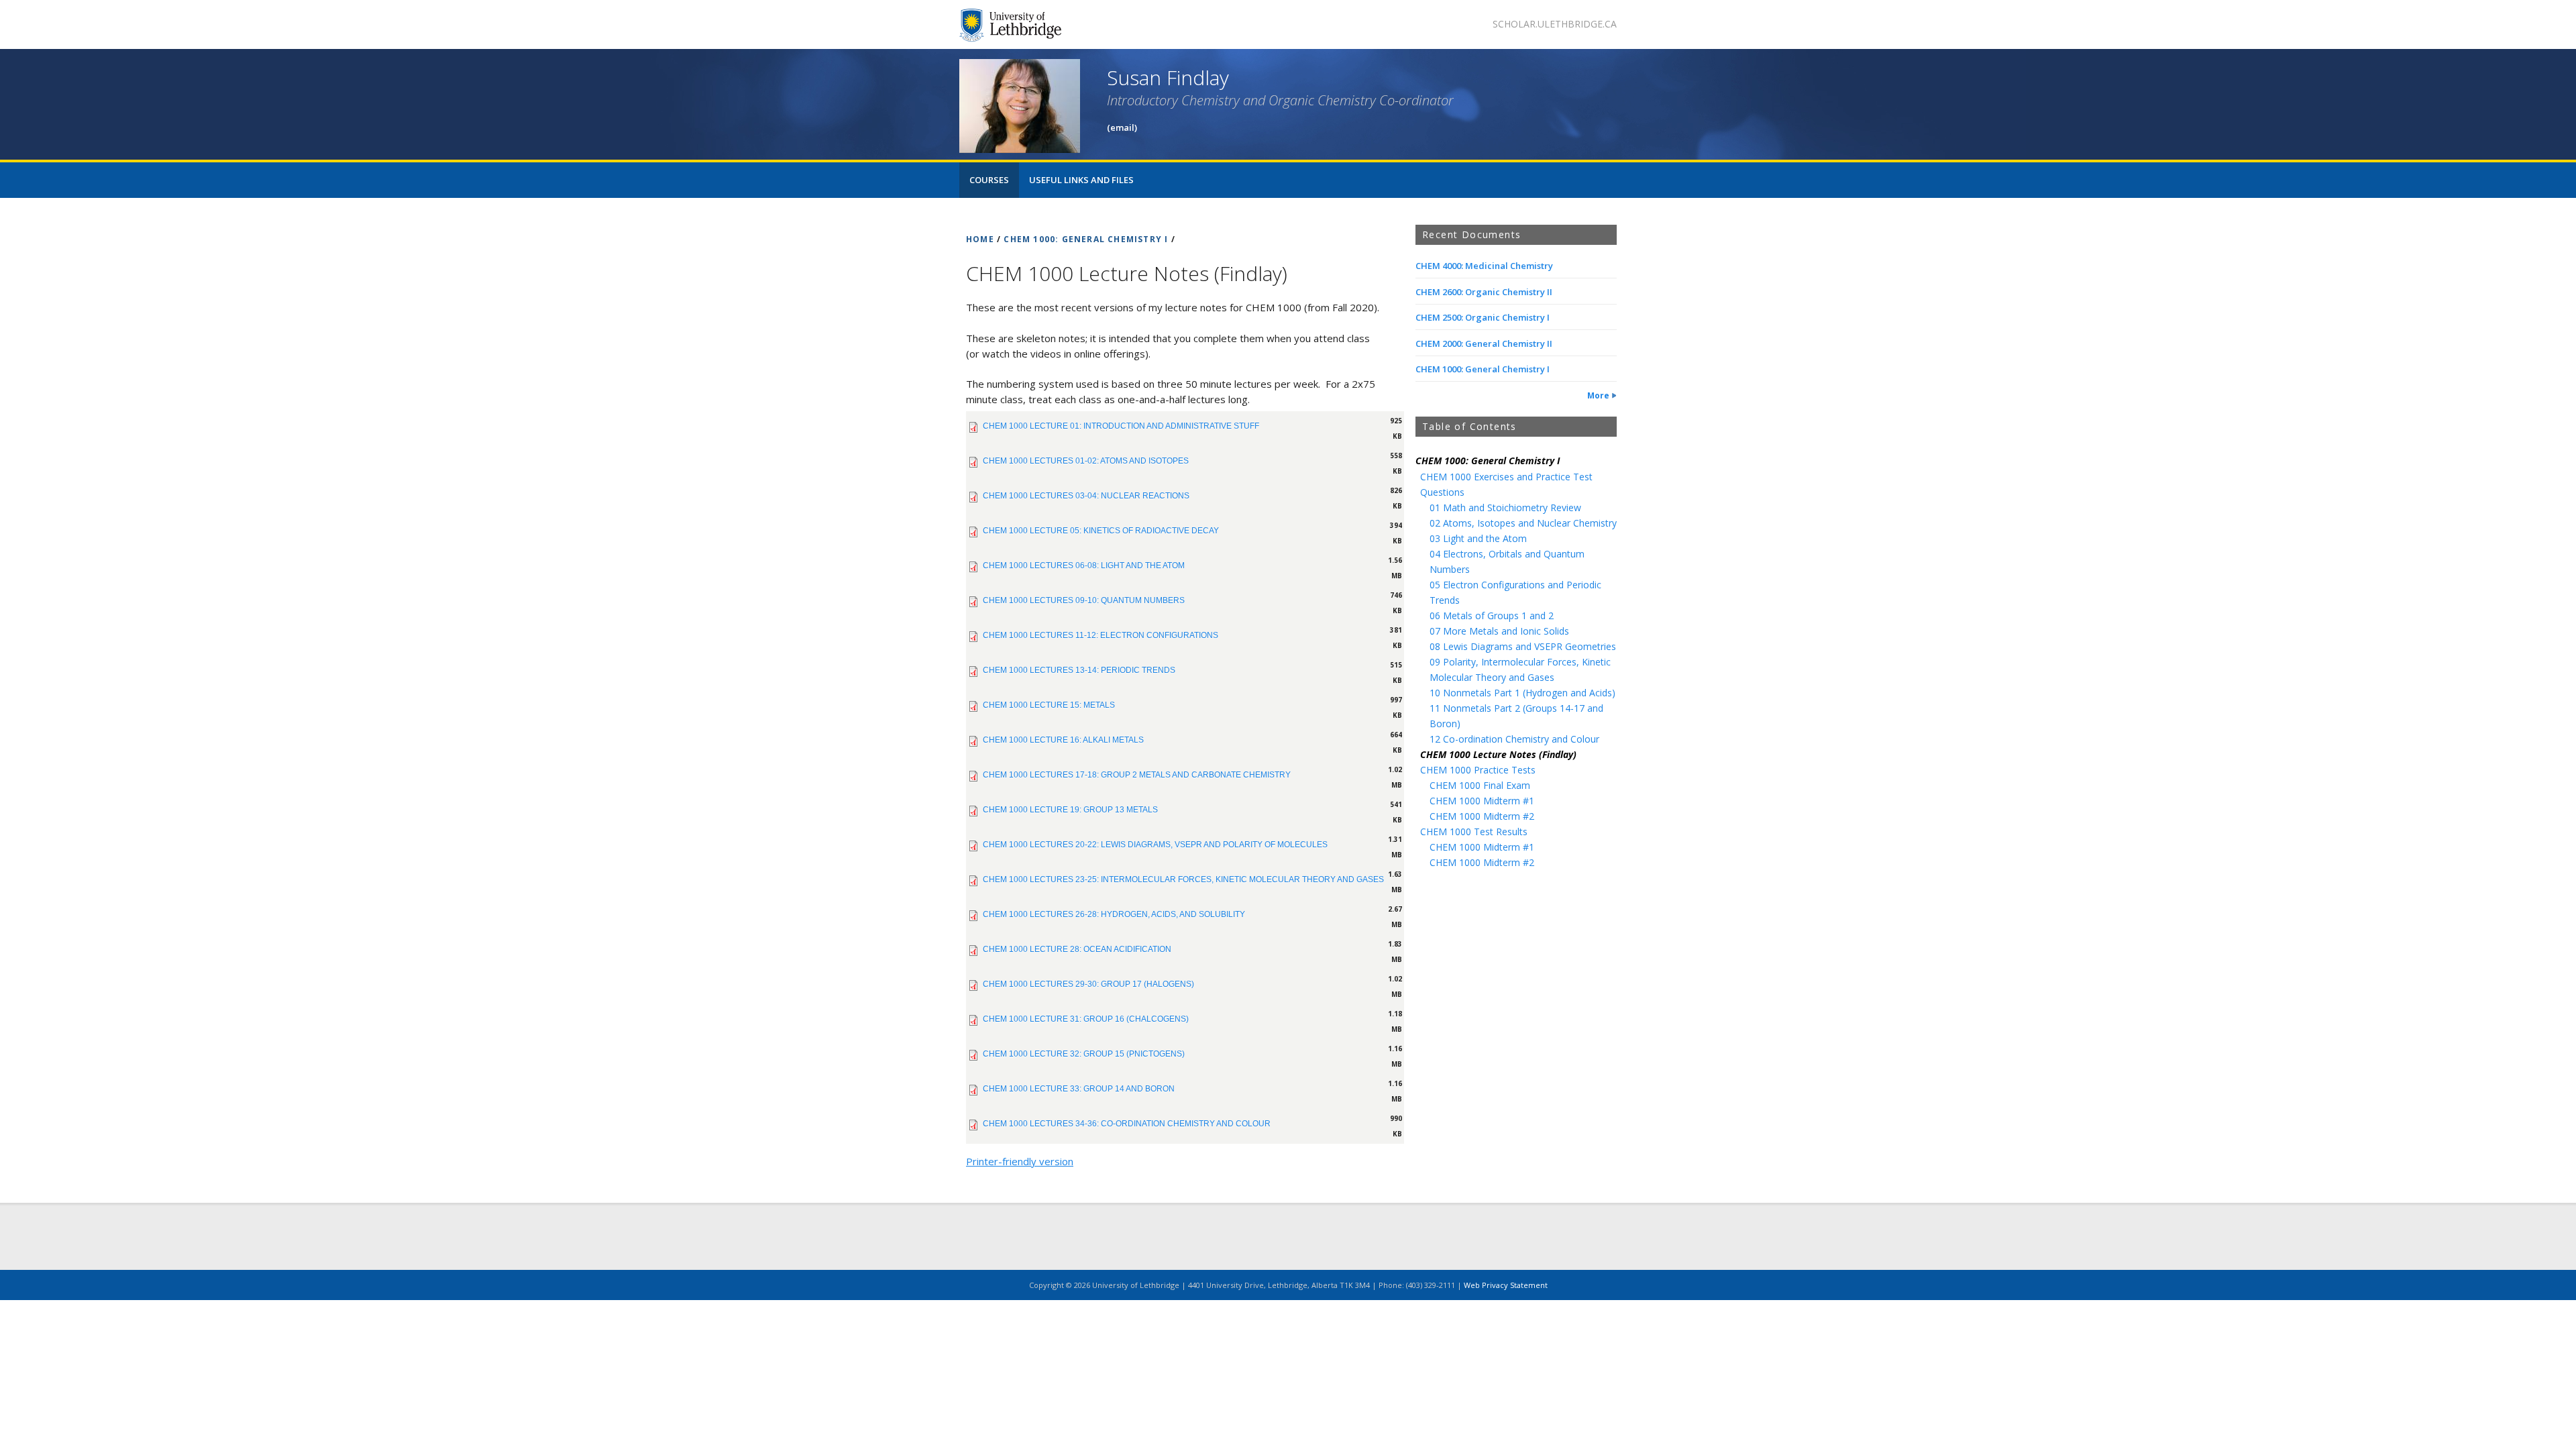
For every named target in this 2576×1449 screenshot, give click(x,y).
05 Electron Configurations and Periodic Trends (1515, 592)
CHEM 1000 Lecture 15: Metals (1049, 705)
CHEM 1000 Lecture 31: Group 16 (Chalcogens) (1086, 1019)
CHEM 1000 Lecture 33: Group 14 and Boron (1079, 1089)
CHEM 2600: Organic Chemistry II (1484, 292)
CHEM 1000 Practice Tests (1478, 770)
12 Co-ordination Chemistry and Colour (1514, 739)
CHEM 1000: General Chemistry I (1483, 369)
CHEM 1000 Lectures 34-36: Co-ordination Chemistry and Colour (1127, 1124)
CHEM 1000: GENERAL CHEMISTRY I (1086, 239)
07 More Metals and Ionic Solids (1499, 631)
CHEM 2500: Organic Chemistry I (1483, 317)
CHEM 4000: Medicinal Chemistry (1484, 266)
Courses (989, 180)
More (1598, 395)
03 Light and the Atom (1478, 538)
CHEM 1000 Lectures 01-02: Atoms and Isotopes (1086, 461)
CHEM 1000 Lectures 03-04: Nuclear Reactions (1086, 496)
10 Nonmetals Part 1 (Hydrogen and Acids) (1522, 693)
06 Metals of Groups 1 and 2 (1492, 615)
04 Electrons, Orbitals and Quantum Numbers (1507, 561)
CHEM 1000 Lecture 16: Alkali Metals (1063, 740)
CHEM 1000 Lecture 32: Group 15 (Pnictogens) (1084, 1054)
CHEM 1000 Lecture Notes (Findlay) (1498, 754)
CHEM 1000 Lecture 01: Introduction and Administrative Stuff (1121, 426)
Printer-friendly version (1020, 1161)
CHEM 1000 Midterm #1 (1482, 801)
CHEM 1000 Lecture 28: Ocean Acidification (1077, 949)
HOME (980, 239)
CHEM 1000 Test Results (1474, 831)
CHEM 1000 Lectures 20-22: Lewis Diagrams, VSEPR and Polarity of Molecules (1155, 845)
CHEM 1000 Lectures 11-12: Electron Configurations (1101, 635)
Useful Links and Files (1081, 180)
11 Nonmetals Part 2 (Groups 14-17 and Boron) (1516, 716)
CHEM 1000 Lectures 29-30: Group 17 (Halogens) (1088, 984)
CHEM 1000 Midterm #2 (1482, 816)
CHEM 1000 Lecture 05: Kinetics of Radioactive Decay (1101, 531)
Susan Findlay (1168, 77)
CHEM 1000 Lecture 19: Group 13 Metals (1070, 810)
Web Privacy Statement (1506, 1285)
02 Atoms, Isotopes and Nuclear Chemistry (1523, 523)
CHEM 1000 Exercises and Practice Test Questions (1506, 484)
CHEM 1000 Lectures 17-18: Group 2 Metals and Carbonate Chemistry (1137, 775)
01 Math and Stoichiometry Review (1505, 507)
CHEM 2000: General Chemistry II (1484, 343)
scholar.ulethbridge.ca (1555, 24)
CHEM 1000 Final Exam (1480, 785)
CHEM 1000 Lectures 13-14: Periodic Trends (1079, 670)
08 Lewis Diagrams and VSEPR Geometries (1523, 646)
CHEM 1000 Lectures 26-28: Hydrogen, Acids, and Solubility (1114, 914)
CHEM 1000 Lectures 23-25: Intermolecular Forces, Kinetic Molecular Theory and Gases (1183, 879)
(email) (1122, 127)
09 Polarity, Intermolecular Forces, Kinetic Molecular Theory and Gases (1520, 669)
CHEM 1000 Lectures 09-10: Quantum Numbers (1084, 600)
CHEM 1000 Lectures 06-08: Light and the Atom (1084, 566)
